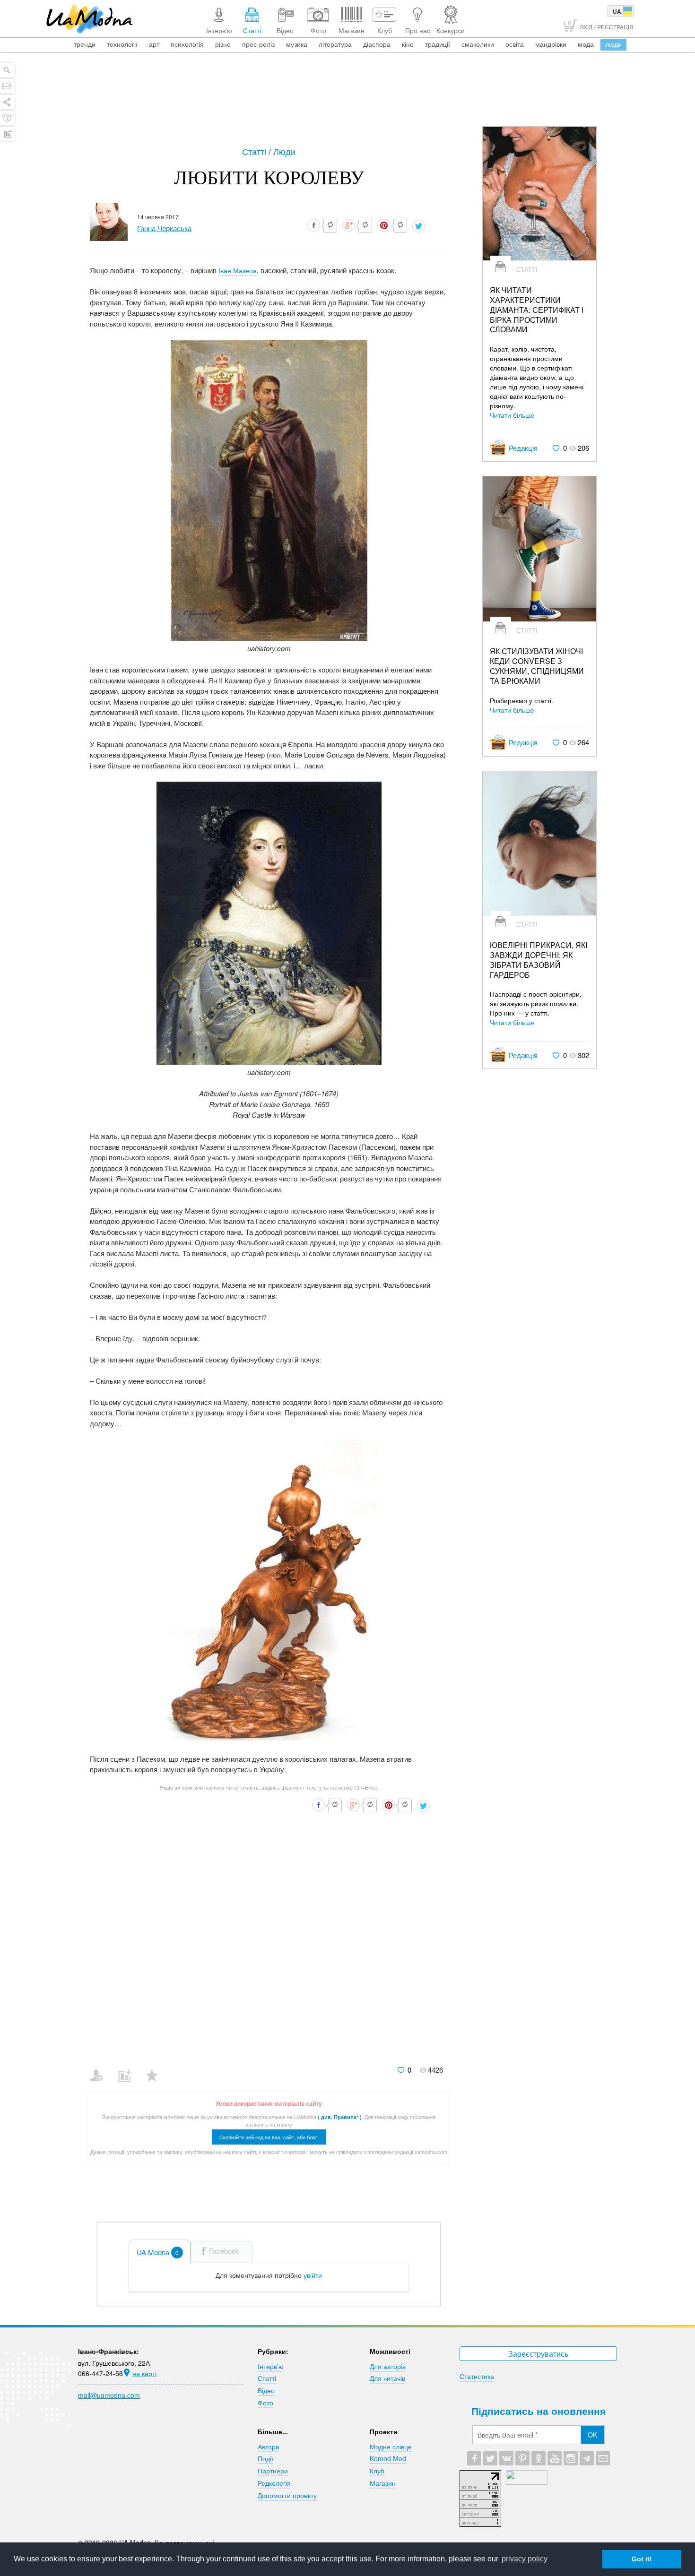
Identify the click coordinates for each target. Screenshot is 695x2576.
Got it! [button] (642, 2559)
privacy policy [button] (525, 2559)
